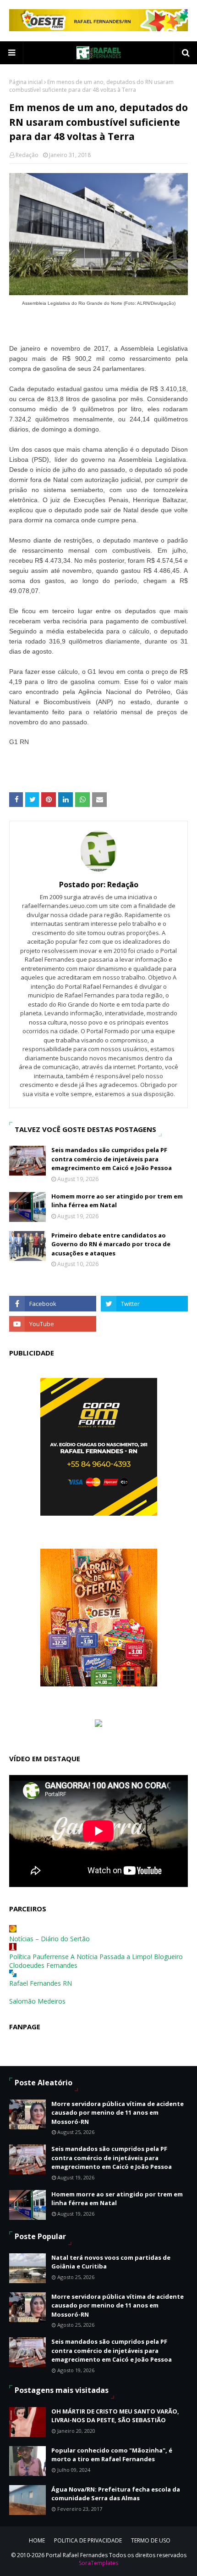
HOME (37, 2540)
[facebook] (53, 1304)
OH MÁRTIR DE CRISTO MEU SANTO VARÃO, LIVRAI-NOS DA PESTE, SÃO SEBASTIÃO (115, 2416)
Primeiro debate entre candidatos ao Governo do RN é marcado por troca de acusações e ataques (111, 1244)
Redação (27, 155)
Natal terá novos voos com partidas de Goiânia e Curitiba (111, 2262)
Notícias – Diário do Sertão (49, 1939)
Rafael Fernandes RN (41, 1983)
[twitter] (144, 1304)
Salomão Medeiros (37, 2001)
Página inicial (26, 82)
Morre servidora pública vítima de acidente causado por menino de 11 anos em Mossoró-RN (118, 2113)
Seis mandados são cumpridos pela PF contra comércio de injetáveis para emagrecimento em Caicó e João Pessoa (112, 1159)
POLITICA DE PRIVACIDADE (88, 2540)
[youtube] (53, 1324)
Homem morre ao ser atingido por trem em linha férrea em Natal (117, 1201)
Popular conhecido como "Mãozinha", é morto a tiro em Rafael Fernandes (112, 2455)
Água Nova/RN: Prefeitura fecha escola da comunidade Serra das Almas (116, 2494)
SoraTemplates (98, 2563)
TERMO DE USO (151, 2540)
